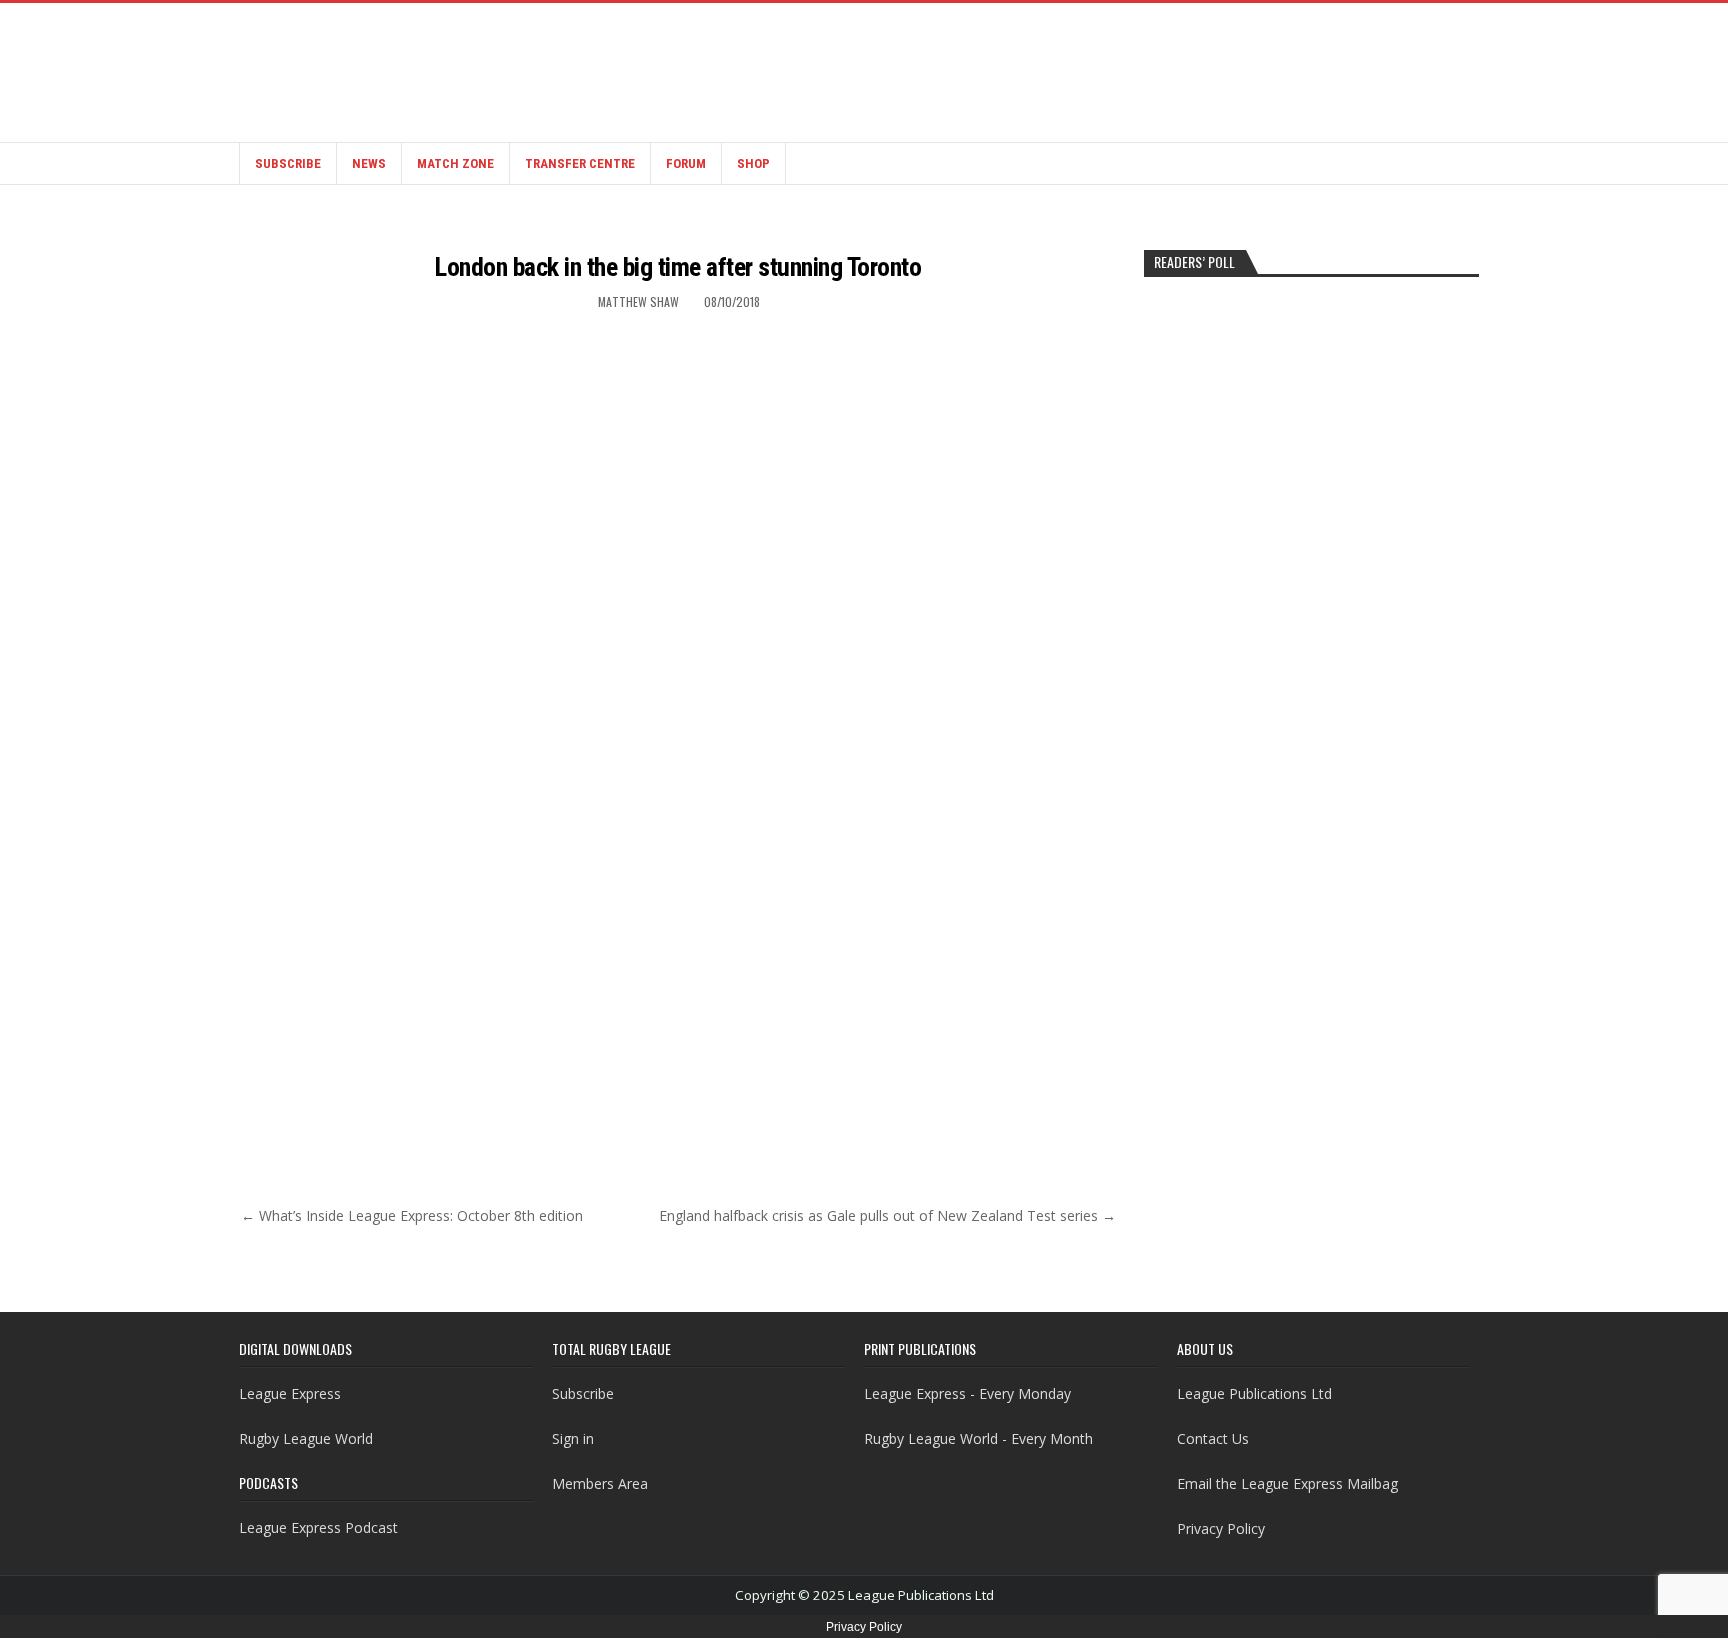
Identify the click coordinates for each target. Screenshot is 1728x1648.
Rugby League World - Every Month (978, 1438)
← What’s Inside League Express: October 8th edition (412, 1215)
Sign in (573, 1438)
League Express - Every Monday (967, 1393)
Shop (753, 163)
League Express (290, 1393)
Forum (686, 163)
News (369, 163)
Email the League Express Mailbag (1287, 1483)
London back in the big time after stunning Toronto (678, 267)
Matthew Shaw (638, 301)
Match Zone (455, 163)
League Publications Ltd (1254, 1393)
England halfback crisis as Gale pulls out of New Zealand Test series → (887, 1215)
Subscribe (288, 163)
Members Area (600, 1483)
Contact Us (1213, 1438)
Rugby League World (306, 1438)
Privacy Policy (1221, 1528)
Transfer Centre (580, 163)
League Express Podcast (318, 1527)
